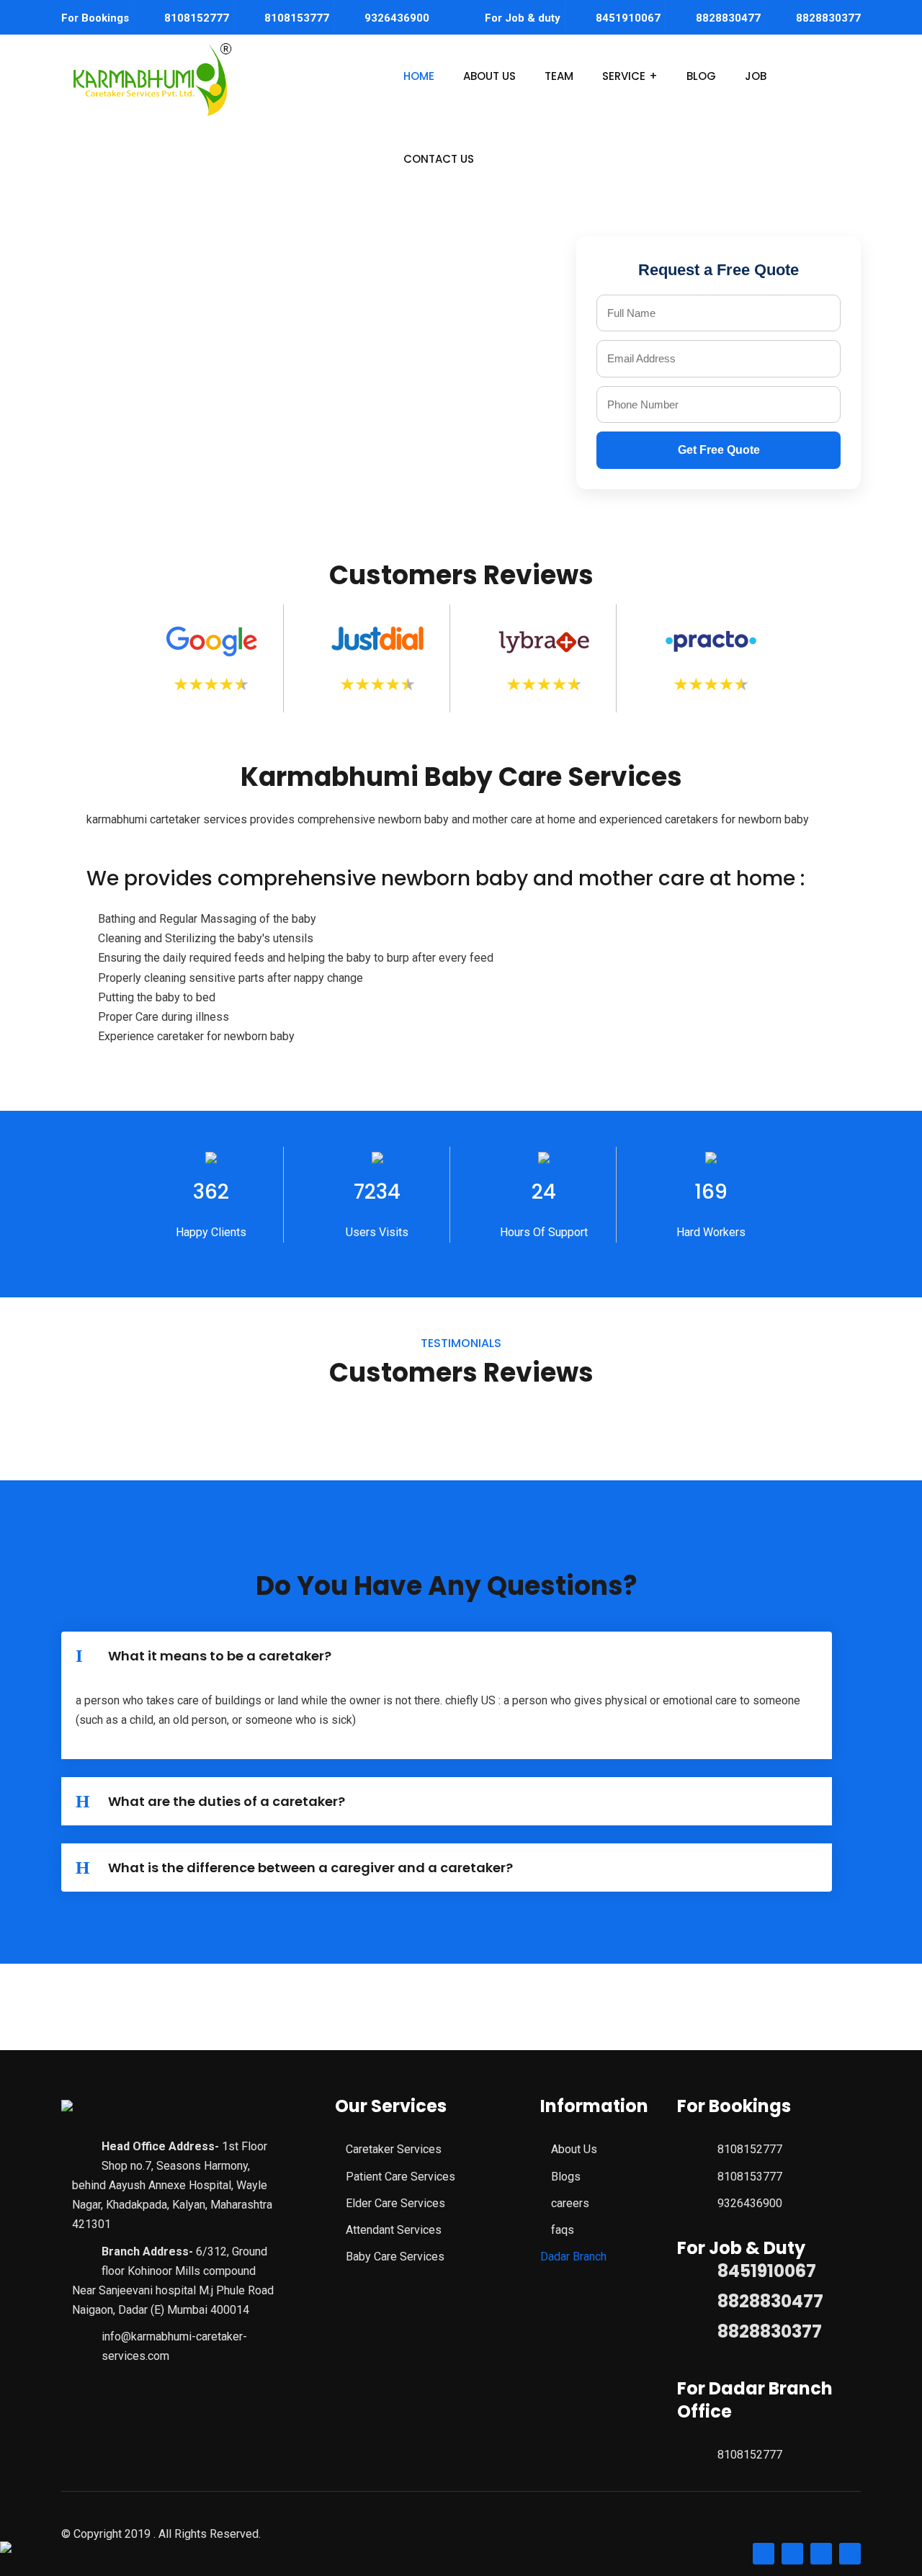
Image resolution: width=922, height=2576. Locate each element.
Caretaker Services (394, 2149)
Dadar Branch (573, 2257)
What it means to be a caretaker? (220, 1656)
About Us (489, 76)
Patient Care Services (400, 2177)
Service (624, 76)
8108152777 (197, 18)
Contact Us (439, 159)
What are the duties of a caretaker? (227, 1801)
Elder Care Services (395, 2203)
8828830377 (828, 18)
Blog (701, 76)
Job (756, 76)
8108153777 (297, 18)
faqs (563, 2230)
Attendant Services (394, 2230)
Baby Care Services (395, 2257)
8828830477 (728, 18)
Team (559, 76)
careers (570, 2203)
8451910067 (628, 18)
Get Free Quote (719, 450)
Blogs (566, 2177)
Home (419, 76)
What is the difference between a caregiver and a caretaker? (310, 1868)
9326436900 (397, 18)
